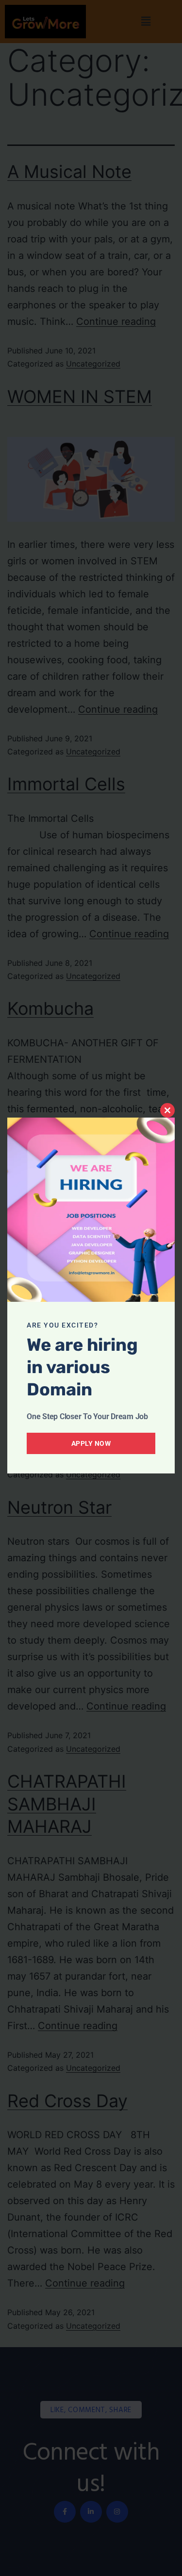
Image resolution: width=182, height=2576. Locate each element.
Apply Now (91, 1443)
